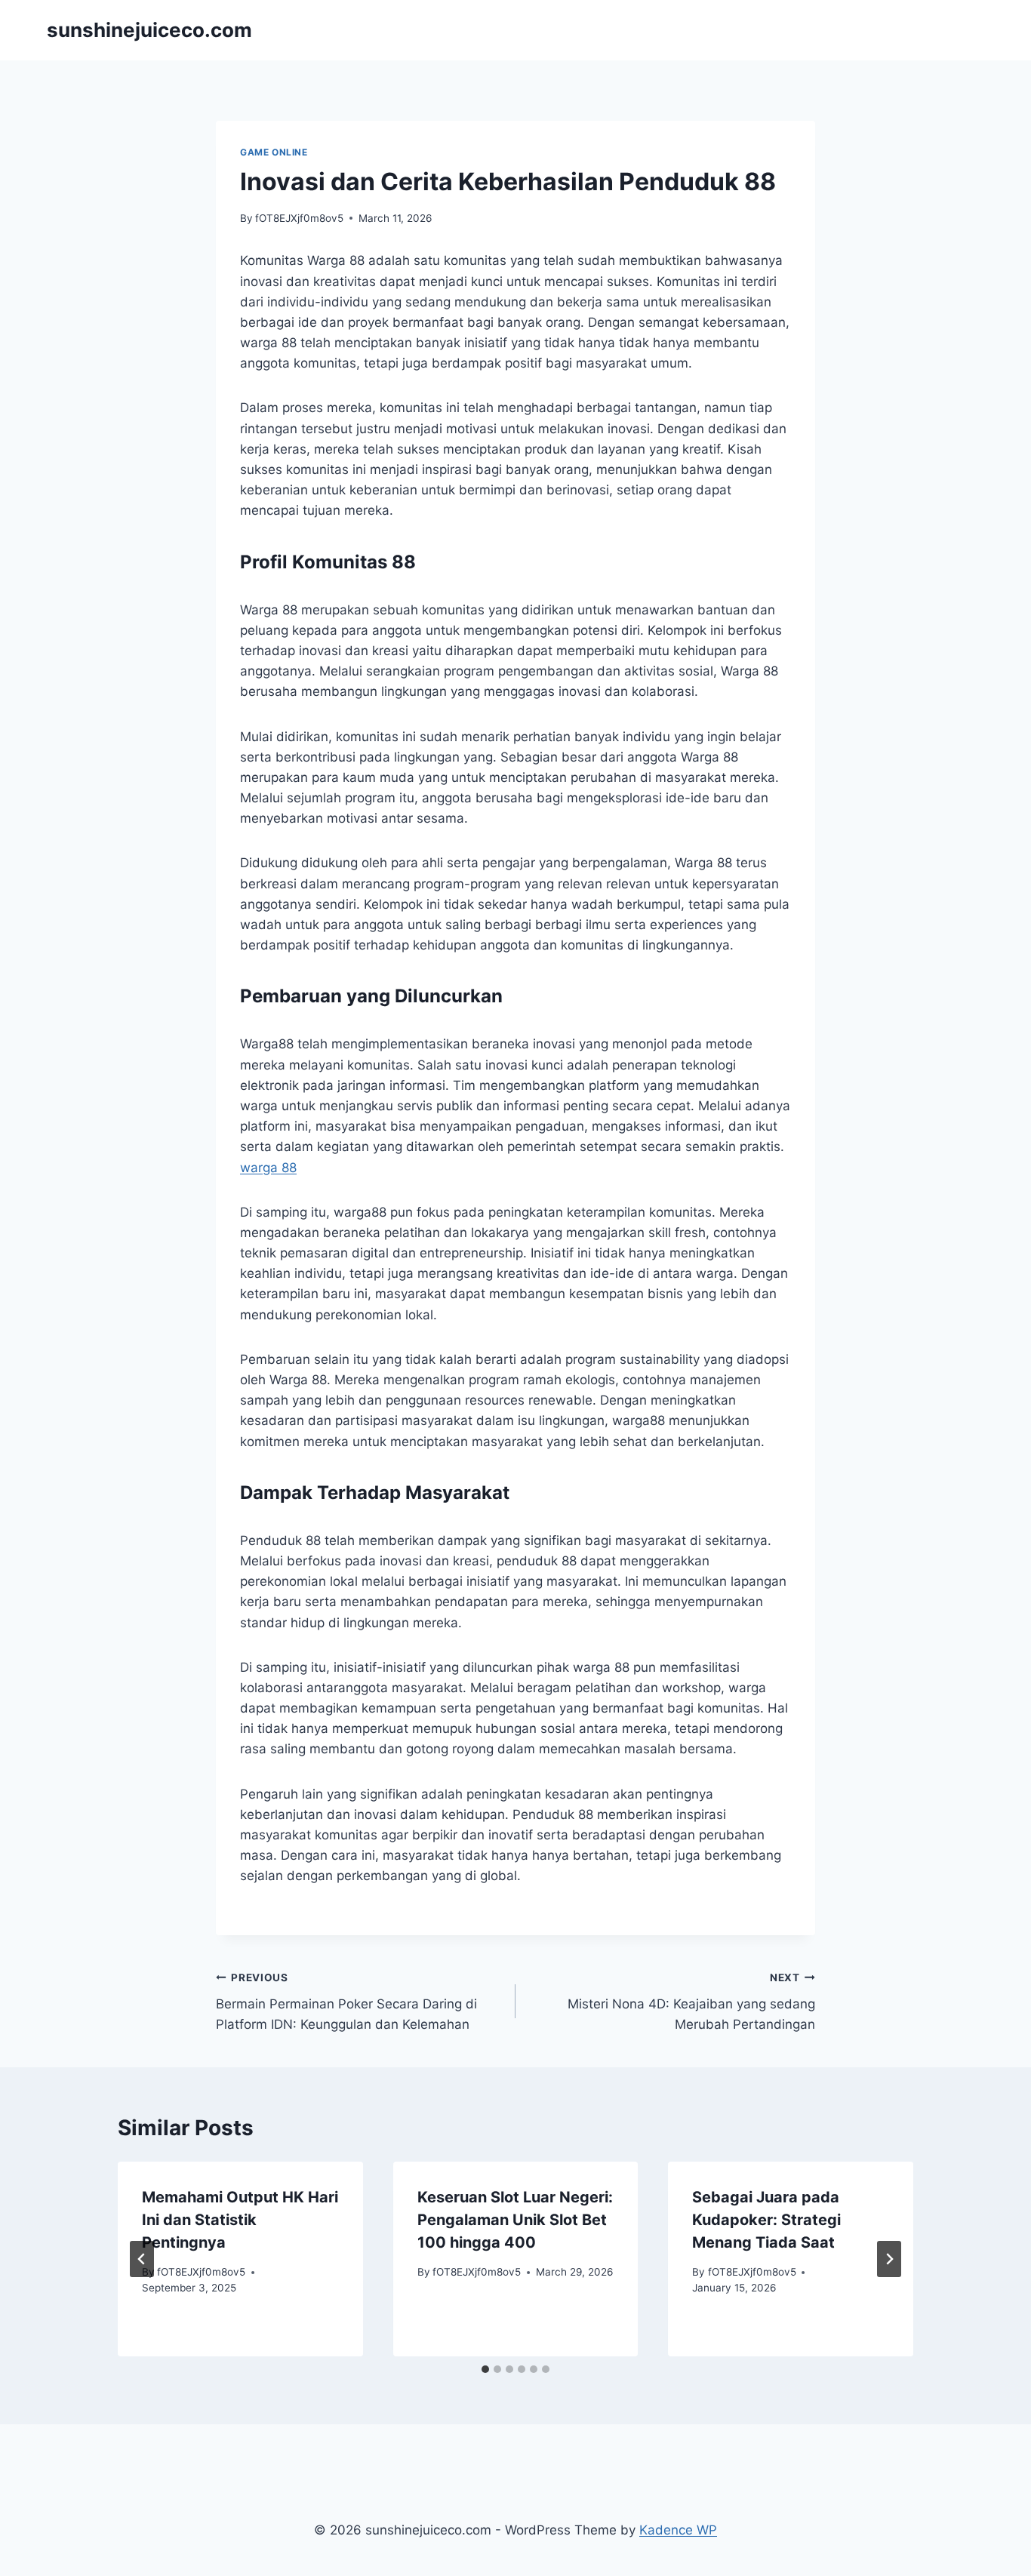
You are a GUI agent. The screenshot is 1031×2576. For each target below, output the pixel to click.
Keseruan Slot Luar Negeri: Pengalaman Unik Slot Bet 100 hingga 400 (515, 2220)
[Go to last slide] (142, 2259)
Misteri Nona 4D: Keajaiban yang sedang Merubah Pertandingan (691, 2002)
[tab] (485, 2369)
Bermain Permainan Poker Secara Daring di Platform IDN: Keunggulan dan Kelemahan (346, 2002)
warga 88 (268, 1168)
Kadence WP (678, 2530)
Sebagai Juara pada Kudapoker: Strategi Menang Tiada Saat (766, 2220)
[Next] (889, 2259)
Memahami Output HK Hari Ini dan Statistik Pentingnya (240, 2220)
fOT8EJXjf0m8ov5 (299, 218)
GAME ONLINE (274, 152)
